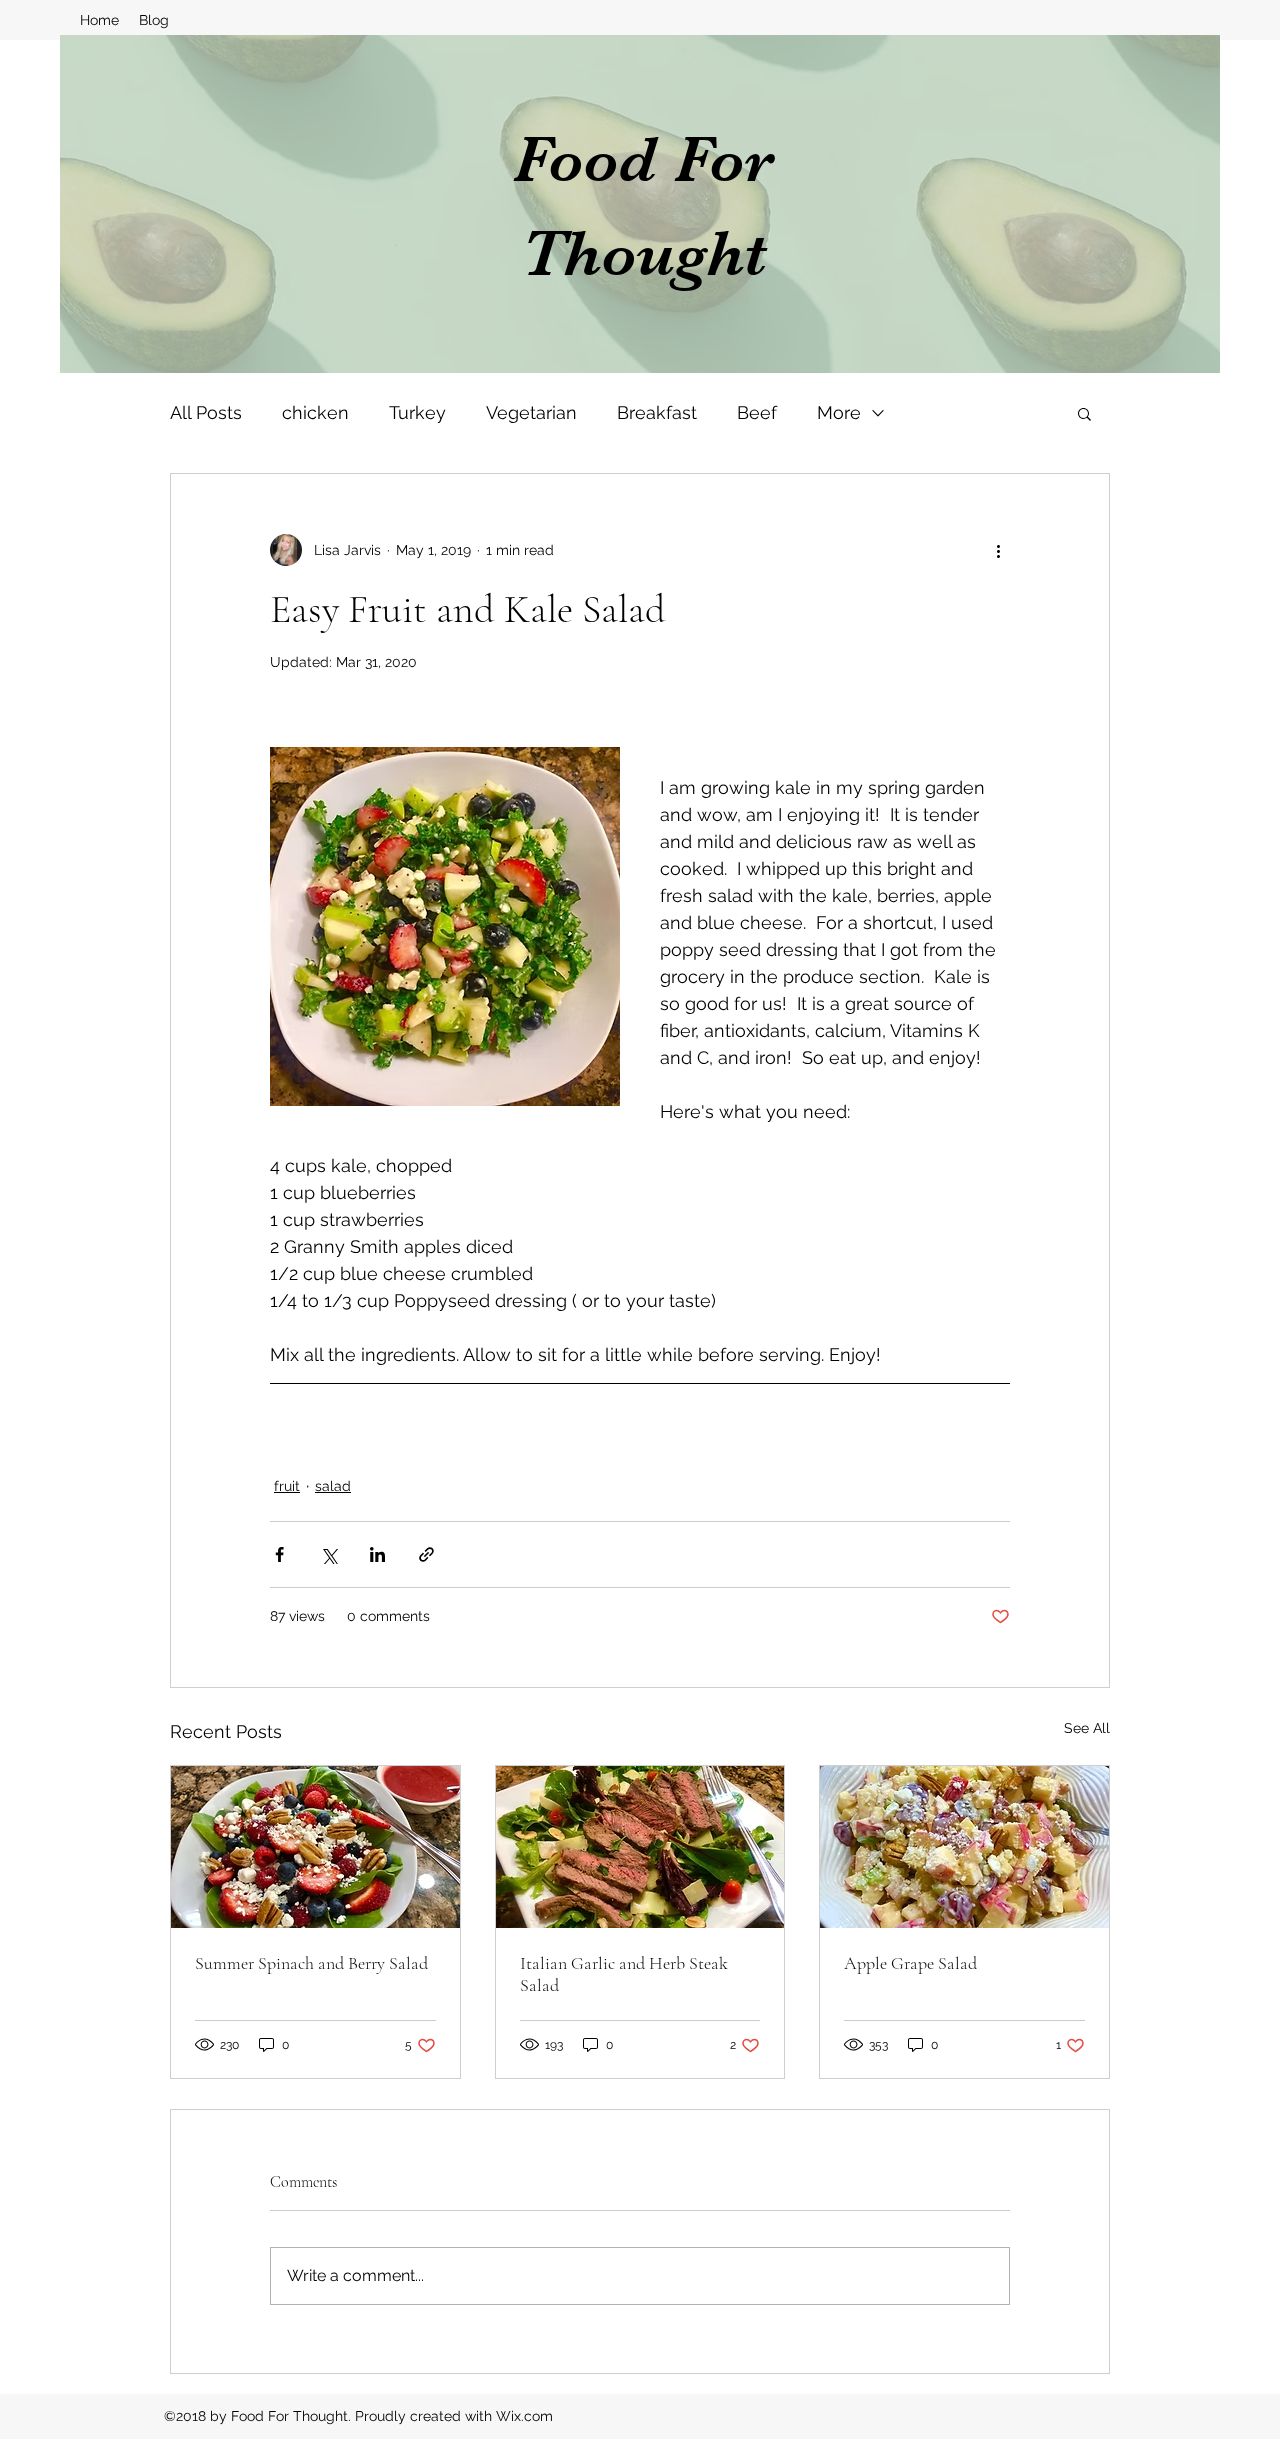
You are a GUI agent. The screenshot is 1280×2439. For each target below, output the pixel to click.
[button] (1084, 413)
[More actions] (998, 550)
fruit (287, 1486)
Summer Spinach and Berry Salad (311, 1963)
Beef (757, 412)
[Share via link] (426, 1554)
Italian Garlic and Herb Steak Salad (624, 1974)
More (839, 412)
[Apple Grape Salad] (964, 1847)
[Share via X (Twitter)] (328, 1554)
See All (1087, 1728)
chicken (315, 412)
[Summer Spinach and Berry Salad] (315, 1847)
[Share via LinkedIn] (377, 1554)
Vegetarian (531, 412)
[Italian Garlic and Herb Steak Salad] (640, 1847)
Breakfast (657, 412)
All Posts (206, 412)
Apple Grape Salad (910, 1963)
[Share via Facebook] (279, 1554)
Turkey (417, 412)
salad (333, 1486)
